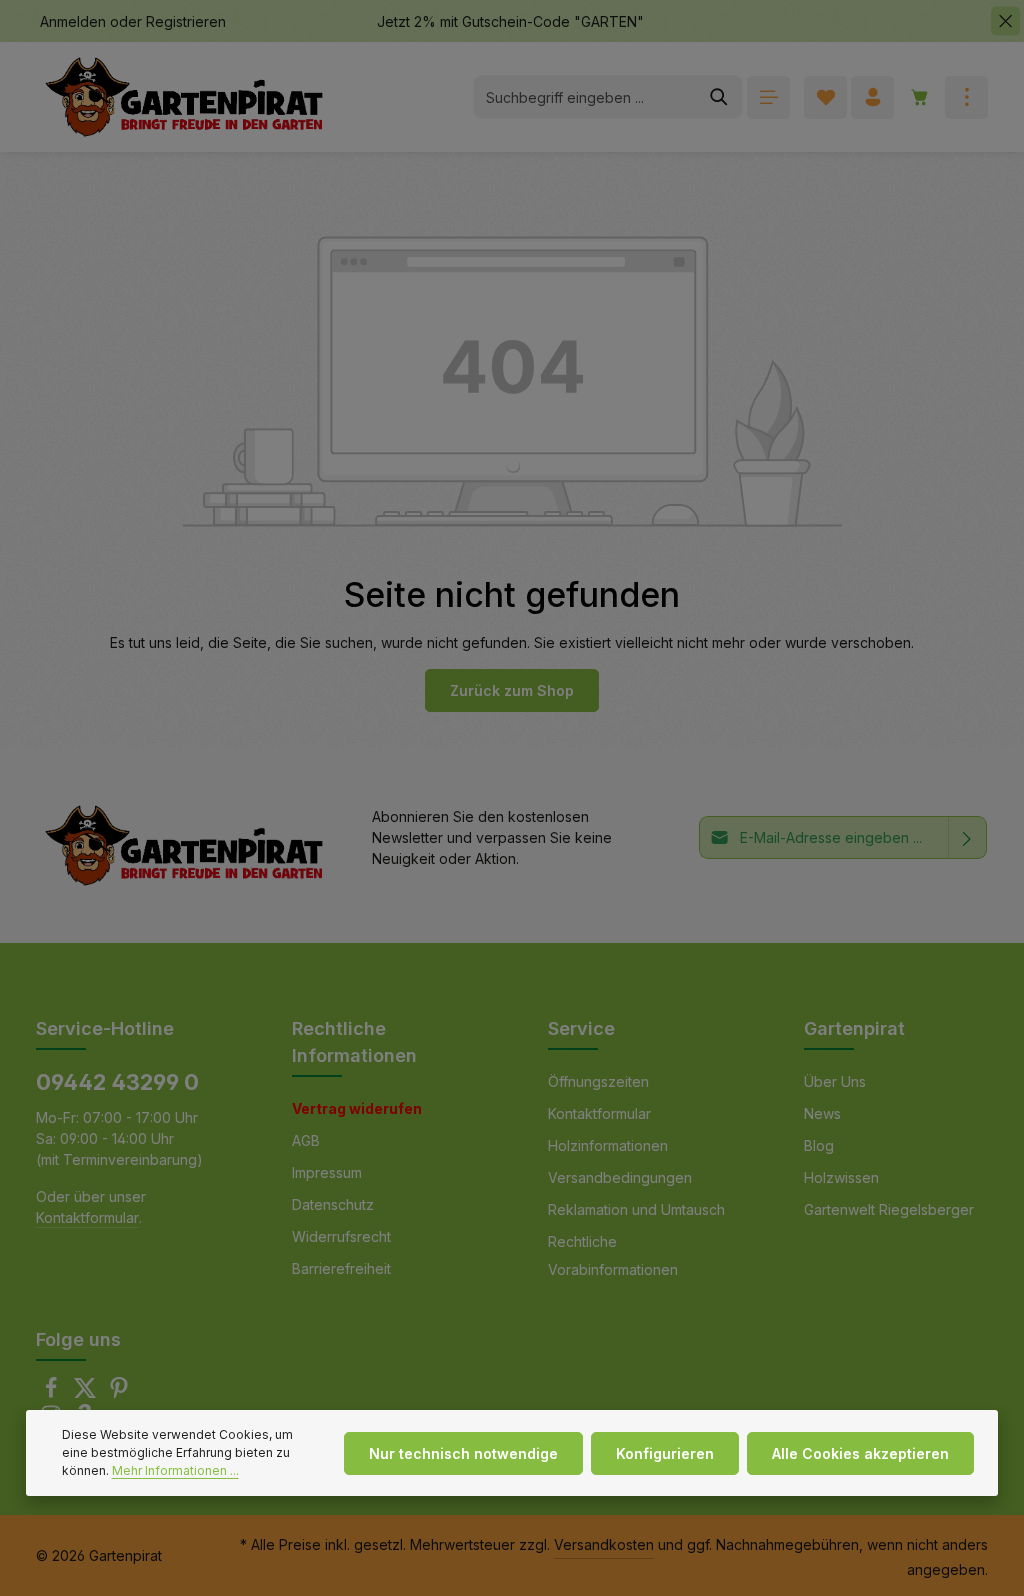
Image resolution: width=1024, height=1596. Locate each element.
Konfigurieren (665, 1453)
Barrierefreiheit (341, 1268)
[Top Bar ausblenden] (1005, 21)
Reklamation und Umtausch (636, 1209)
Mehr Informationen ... (175, 1470)
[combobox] (585, 97)
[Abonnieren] (967, 837)
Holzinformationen (608, 1145)
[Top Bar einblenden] (966, 97)
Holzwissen (841, 1177)
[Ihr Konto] (872, 97)
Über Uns (835, 1081)
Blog (819, 1145)
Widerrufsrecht (341, 1236)
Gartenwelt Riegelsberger (889, 1209)
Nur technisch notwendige (463, 1453)
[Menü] (768, 97)
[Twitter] (87, 1393)
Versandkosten (604, 1544)
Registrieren (186, 21)
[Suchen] (719, 97)
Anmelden (73, 21)
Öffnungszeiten (598, 1081)
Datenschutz (333, 1204)
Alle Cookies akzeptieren (860, 1453)
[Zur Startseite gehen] (184, 97)
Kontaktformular (87, 1217)
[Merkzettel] (825, 97)
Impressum (327, 1172)
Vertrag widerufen (357, 1108)
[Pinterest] (119, 1393)
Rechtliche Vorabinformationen (613, 1255)
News (822, 1113)
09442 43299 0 (117, 1082)
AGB (306, 1140)
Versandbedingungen (620, 1177)
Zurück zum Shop (512, 690)
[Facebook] (53, 1393)
